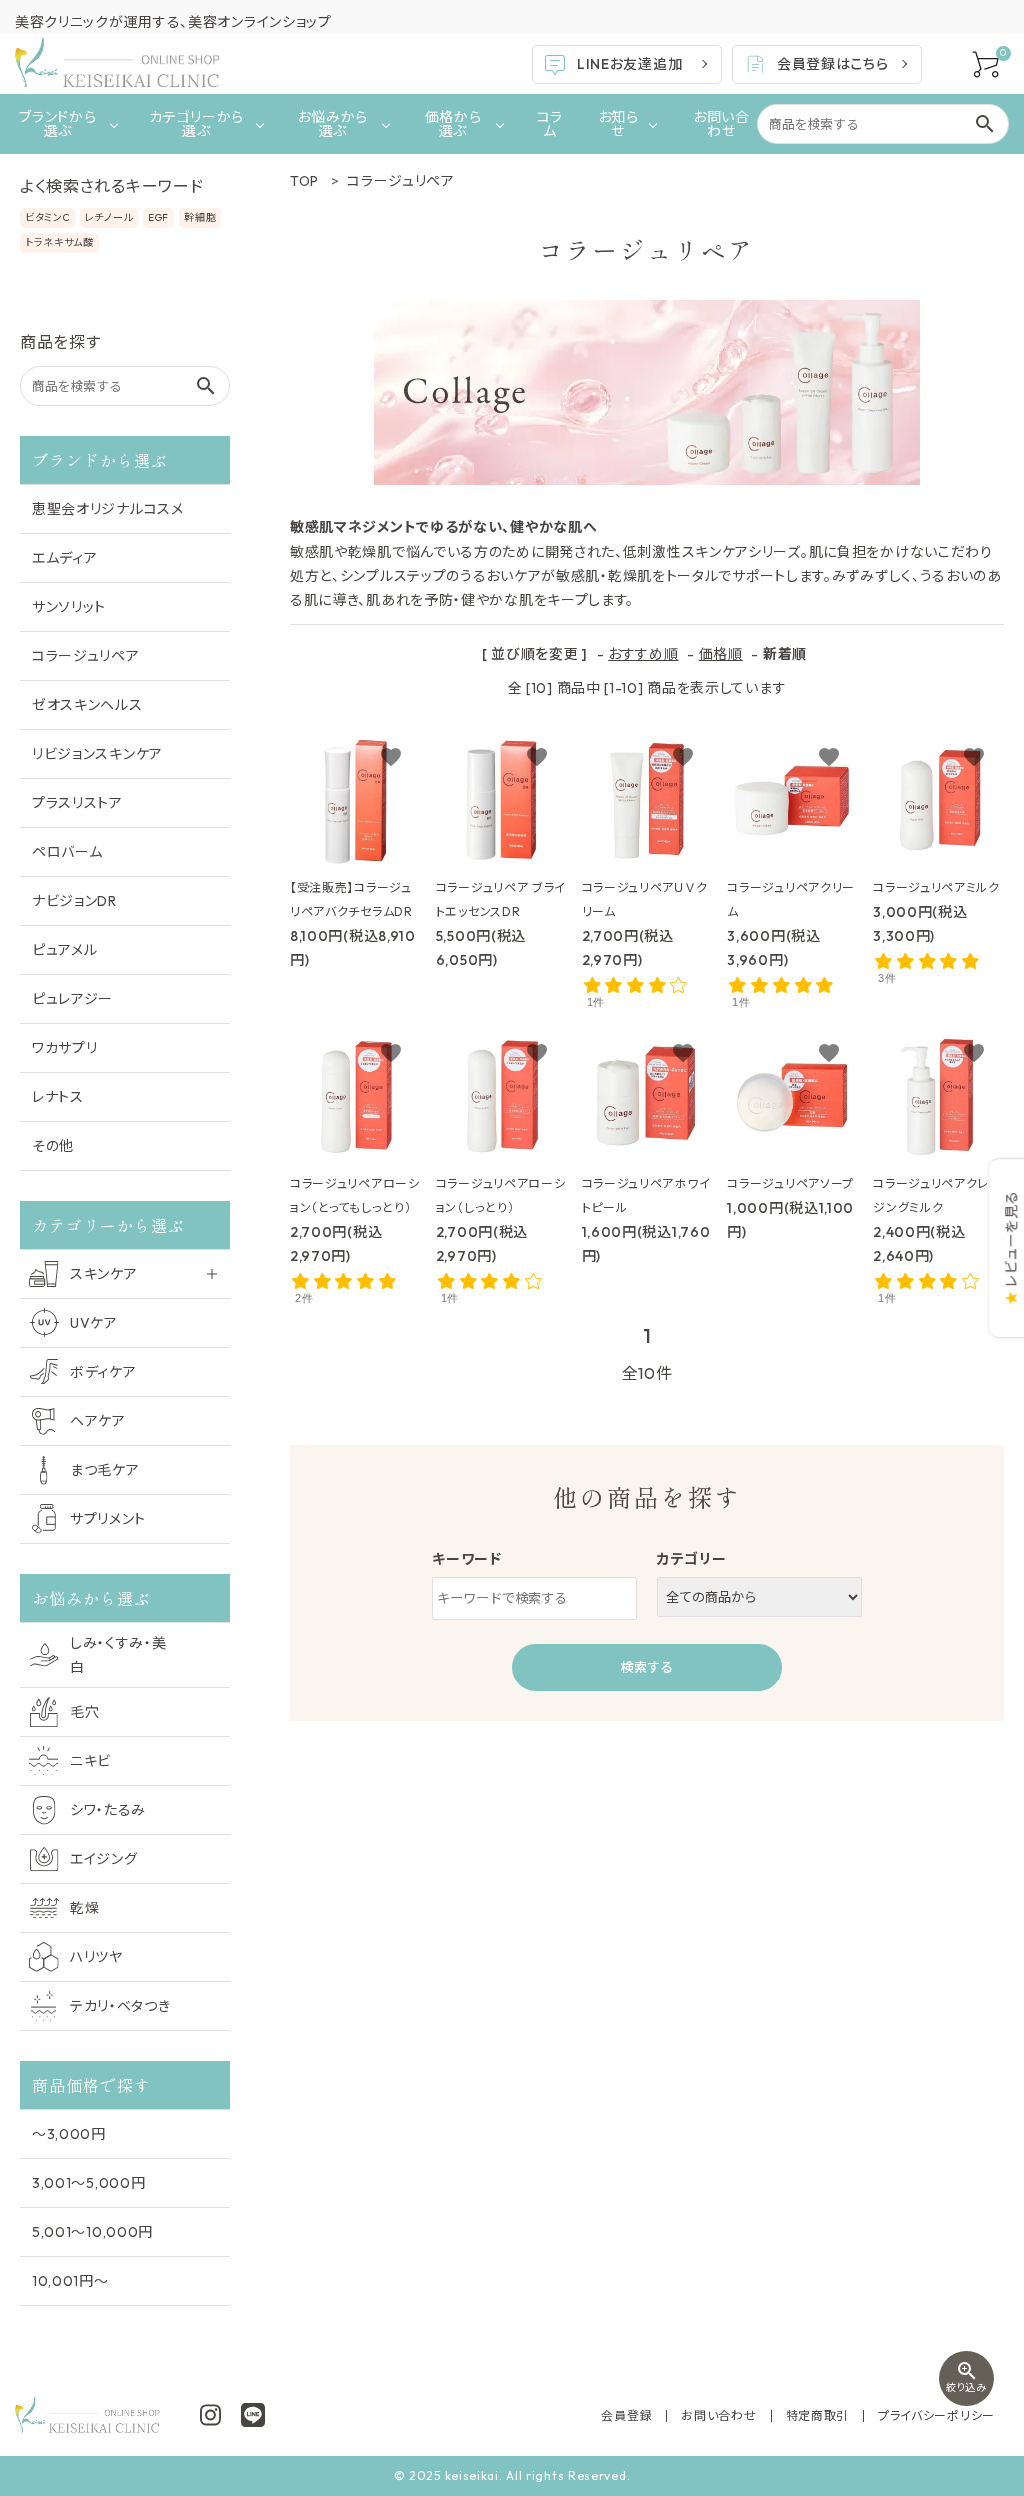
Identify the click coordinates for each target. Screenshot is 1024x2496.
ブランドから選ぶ (57, 124)
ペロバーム (67, 852)
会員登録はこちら (833, 64)
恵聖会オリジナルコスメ (108, 509)
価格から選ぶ (453, 124)
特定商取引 (818, 2415)
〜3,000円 (69, 2134)
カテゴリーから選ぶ (196, 124)
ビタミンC (47, 217)
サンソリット (69, 607)
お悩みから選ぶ (332, 124)
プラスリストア (77, 803)
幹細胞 (200, 217)
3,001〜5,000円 (88, 2183)
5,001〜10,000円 (92, 2232)
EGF (158, 217)
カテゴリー (692, 1559)
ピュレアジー (72, 999)
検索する (647, 1667)
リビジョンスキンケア (97, 754)
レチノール (109, 217)
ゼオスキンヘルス (87, 705)
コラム (550, 124)
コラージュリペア (86, 656)
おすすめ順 (643, 654)
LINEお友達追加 (629, 64)
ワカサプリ (65, 1048)
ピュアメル (65, 950)
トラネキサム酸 (59, 242)
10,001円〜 (70, 2281)
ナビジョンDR (74, 901)
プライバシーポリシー (936, 2415)
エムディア (65, 558)
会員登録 (626, 2415)
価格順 (721, 654)
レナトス (58, 1097)
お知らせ (618, 124)
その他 (53, 1146)
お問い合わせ (721, 124)
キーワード (467, 1559)
